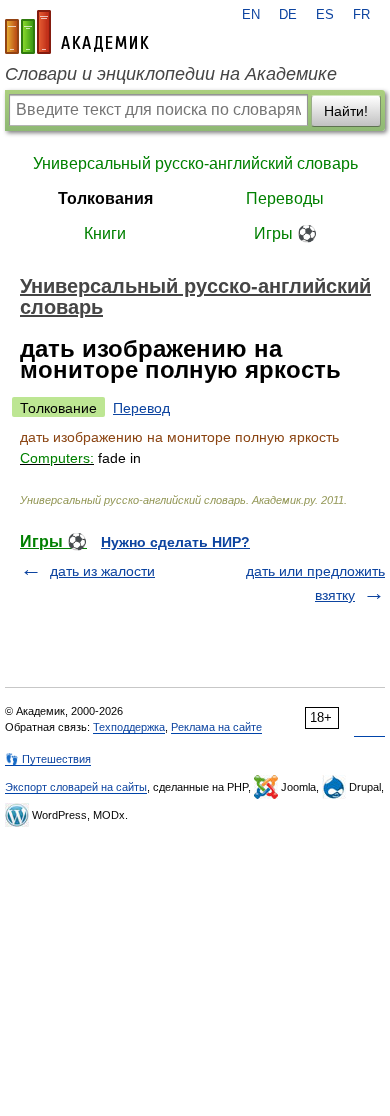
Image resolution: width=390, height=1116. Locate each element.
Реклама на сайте (216, 727)
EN (251, 15)
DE (288, 15)
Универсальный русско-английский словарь (195, 163)
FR (361, 15)
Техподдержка (129, 727)
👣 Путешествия (48, 759)
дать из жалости (102, 571)
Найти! (346, 111)
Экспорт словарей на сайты (76, 787)
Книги (105, 233)
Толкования (105, 198)
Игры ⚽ (285, 233)
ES (325, 15)
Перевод (141, 408)
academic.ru (77, 32)
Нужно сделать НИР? (175, 542)
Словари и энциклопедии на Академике (171, 74)
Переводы (285, 198)
